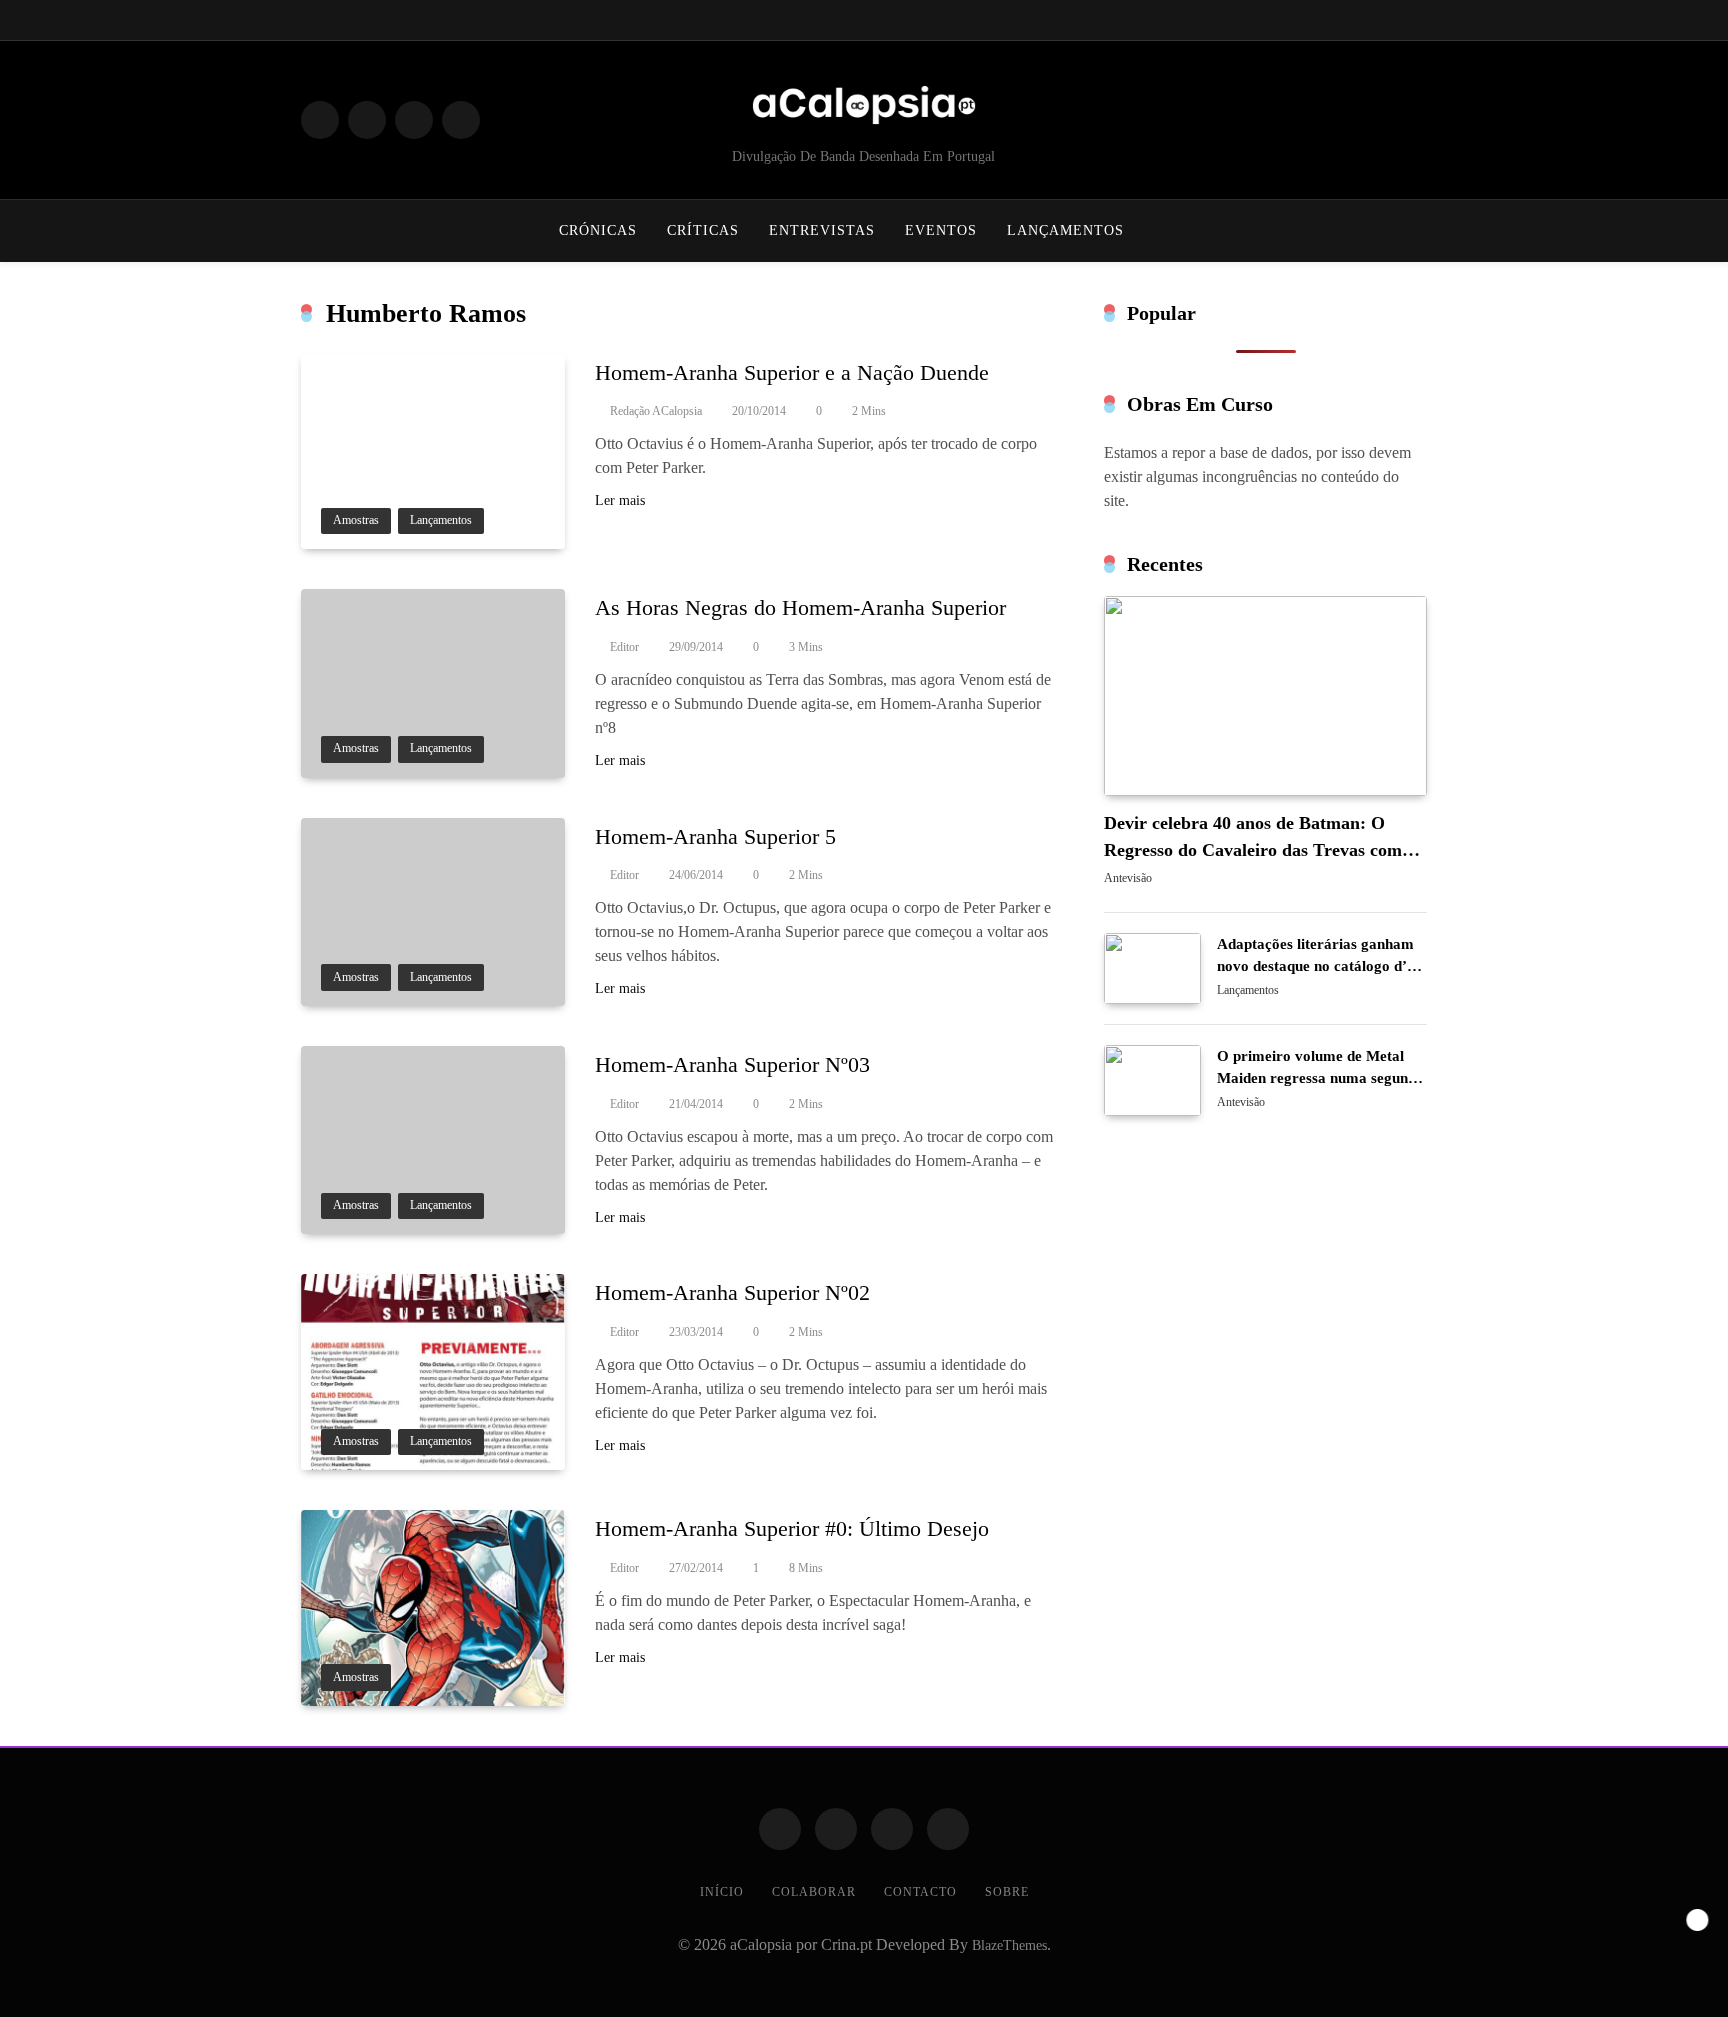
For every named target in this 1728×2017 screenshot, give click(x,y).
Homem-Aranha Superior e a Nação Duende (792, 372)
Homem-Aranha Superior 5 (715, 836)
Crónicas (598, 230)
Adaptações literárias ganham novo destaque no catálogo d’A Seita (1317, 966)
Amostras (356, 520)
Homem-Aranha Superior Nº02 (732, 1292)
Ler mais (620, 500)
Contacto (920, 1892)
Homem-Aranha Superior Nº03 (732, 1064)
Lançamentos (1065, 230)
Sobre (1007, 1892)
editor (624, 647)
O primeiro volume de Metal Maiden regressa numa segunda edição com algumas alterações (1320, 1078)
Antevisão (1128, 879)
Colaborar (814, 1892)
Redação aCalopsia (656, 411)
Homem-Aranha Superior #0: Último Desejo (792, 1528)
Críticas (703, 230)
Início (722, 1892)
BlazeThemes (1009, 1945)
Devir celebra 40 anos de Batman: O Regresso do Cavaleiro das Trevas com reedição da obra (1253, 850)
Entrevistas (822, 230)
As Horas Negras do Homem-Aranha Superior (800, 607)
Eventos (941, 230)
